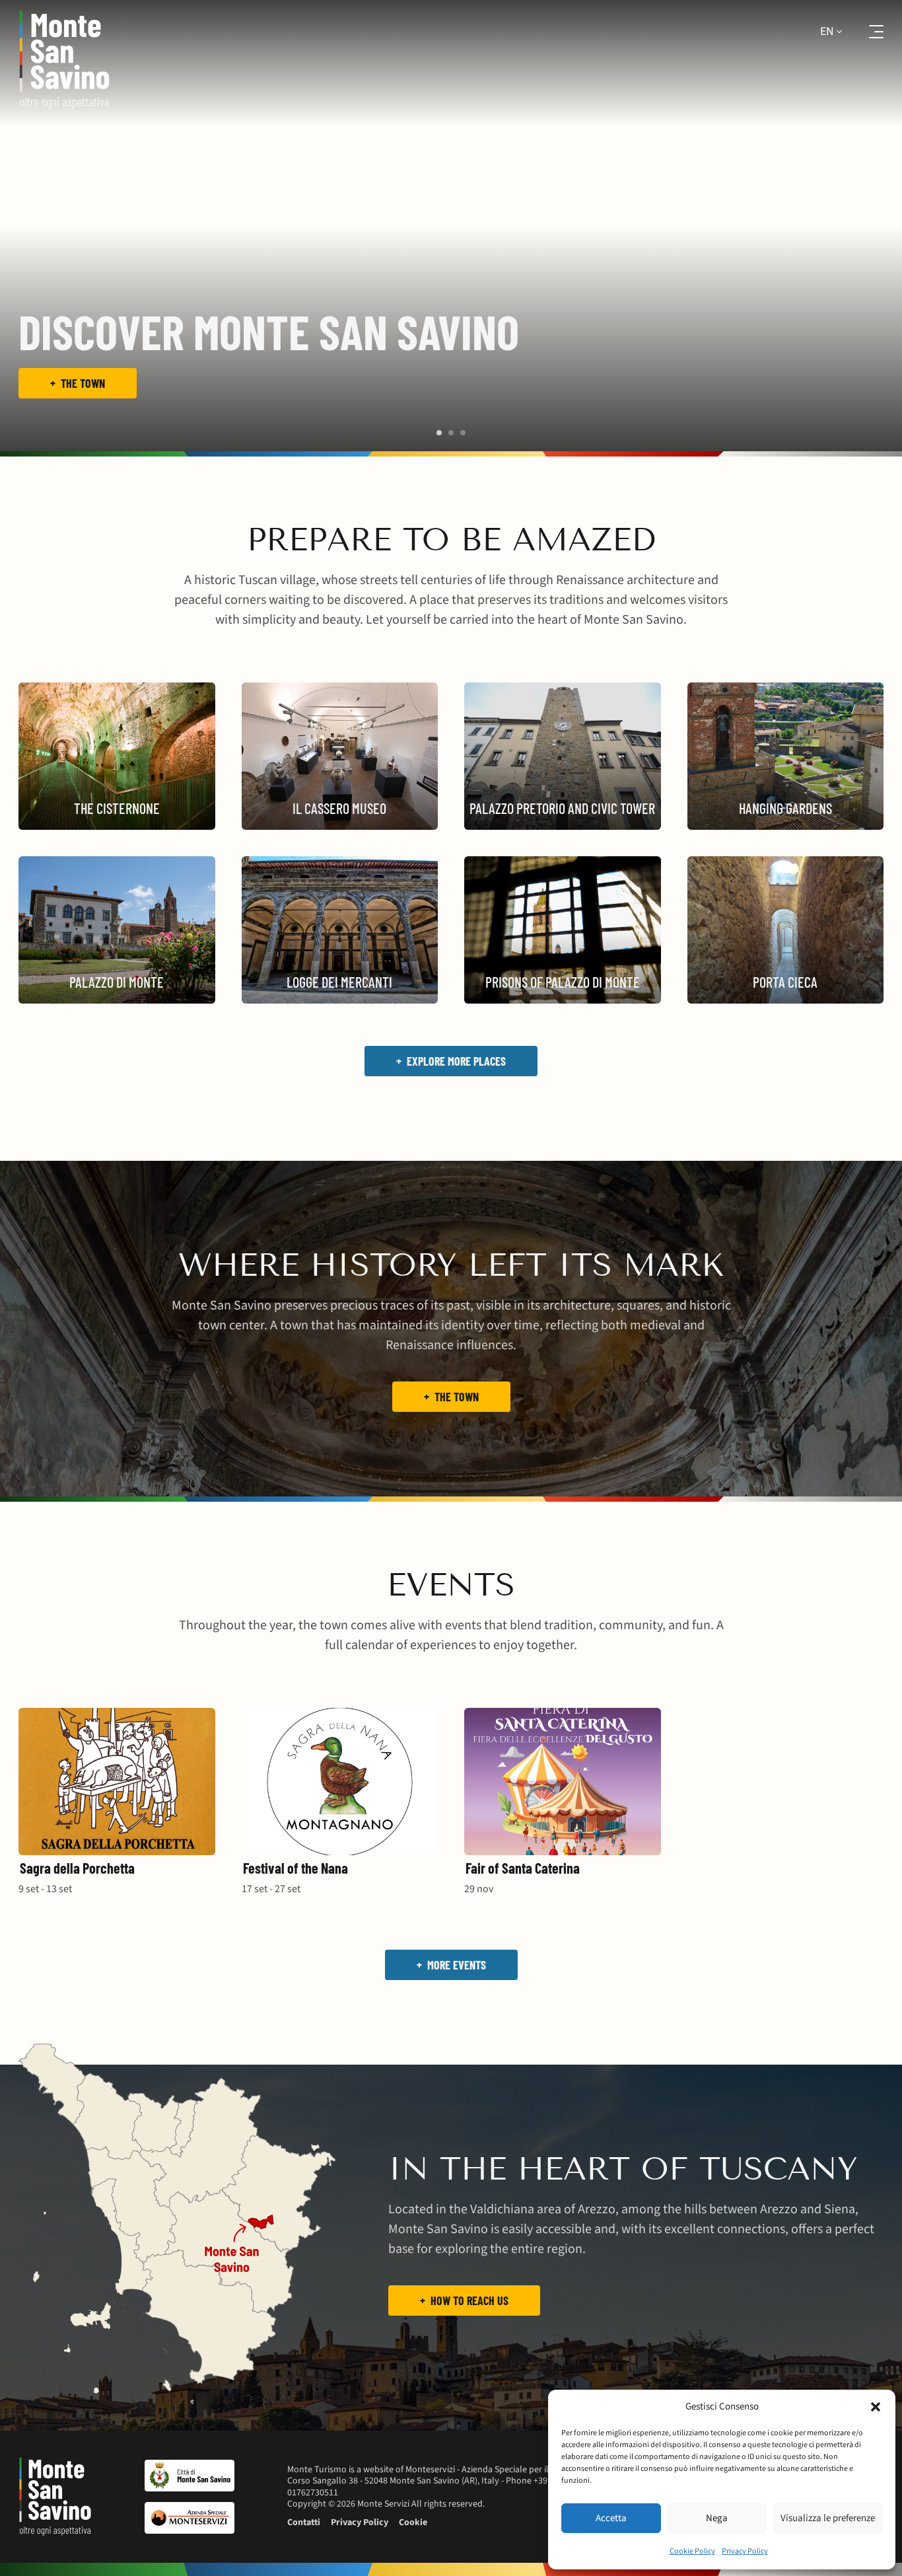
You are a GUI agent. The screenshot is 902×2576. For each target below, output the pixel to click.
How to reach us (469, 2300)
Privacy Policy (745, 2551)
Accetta (611, 2518)
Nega (717, 2518)
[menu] (868, 32)
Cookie (413, 2522)
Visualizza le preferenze (828, 2518)
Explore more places (456, 1061)
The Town (457, 1397)
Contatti (304, 2522)
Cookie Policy (692, 2551)
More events (457, 1965)
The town (83, 383)
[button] (876, 2407)
